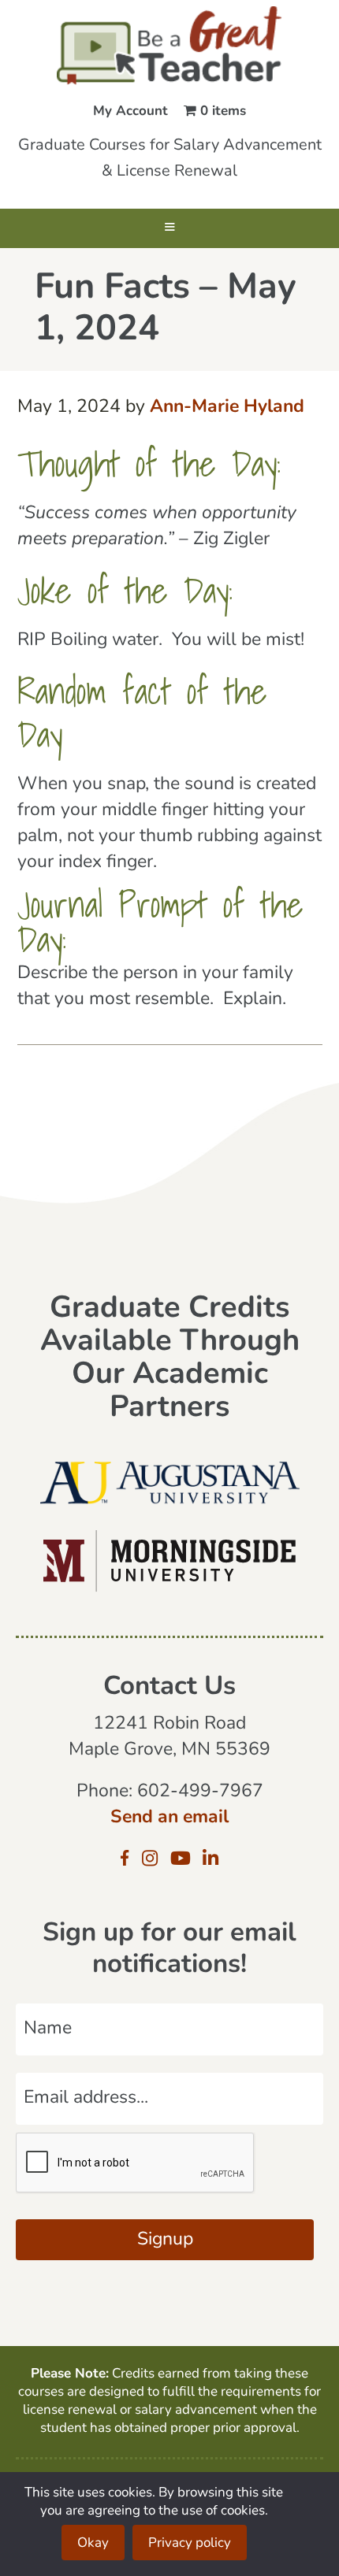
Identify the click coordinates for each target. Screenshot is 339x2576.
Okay (93, 2543)
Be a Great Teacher (169, 46)
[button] (169, 228)
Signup (165, 2240)
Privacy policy (190, 2543)
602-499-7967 (200, 1792)
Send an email (169, 1818)
